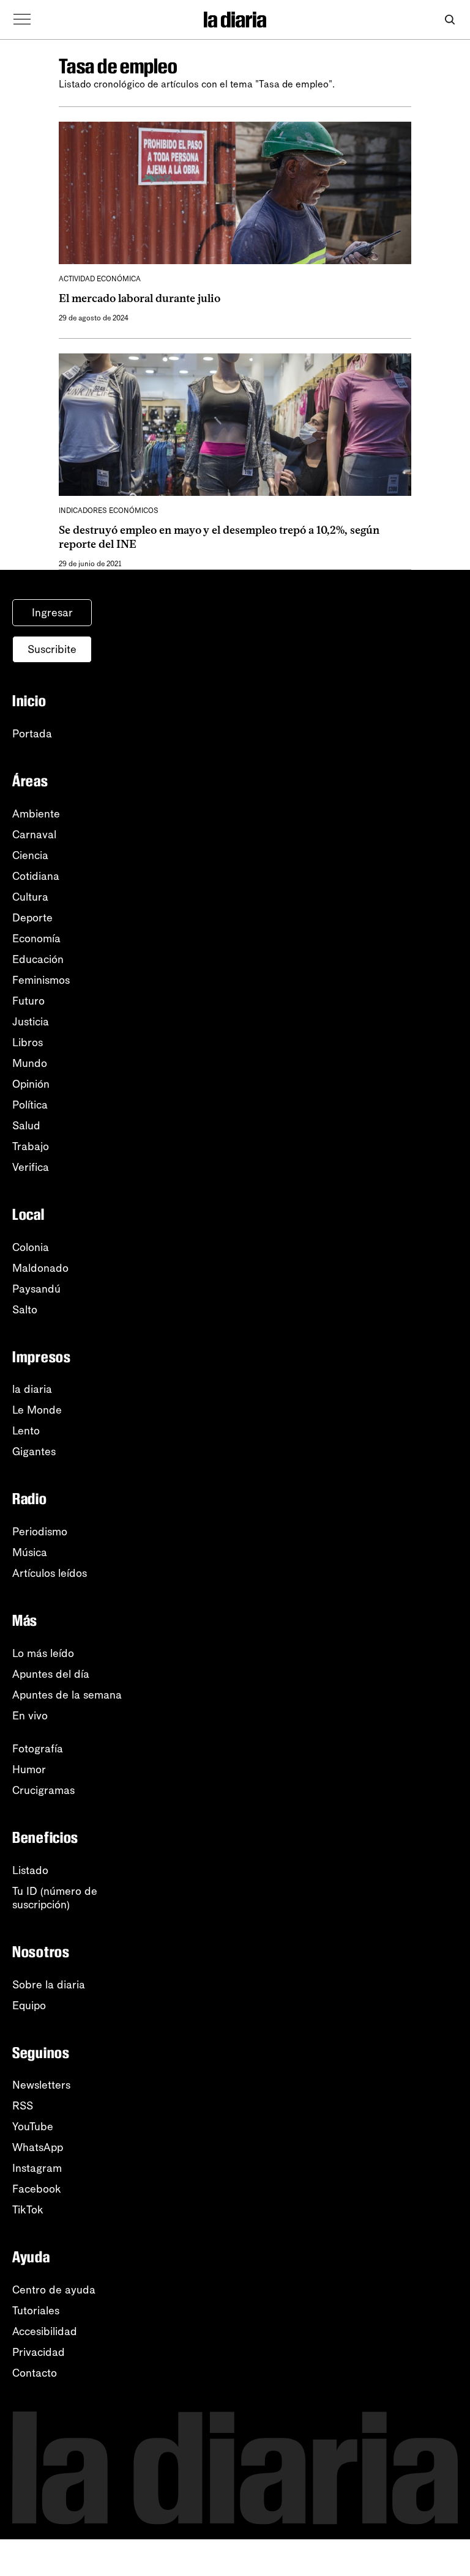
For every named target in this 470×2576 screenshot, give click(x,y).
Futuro (28, 1001)
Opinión (31, 1084)
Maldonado (40, 1268)
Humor (29, 1770)
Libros (28, 1043)
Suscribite (52, 649)
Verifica (31, 1167)
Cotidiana (36, 876)
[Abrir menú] (22, 20)
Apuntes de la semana (67, 1695)
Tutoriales (36, 2311)
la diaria (32, 1389)
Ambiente (36, 814)
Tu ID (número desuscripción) (55, 1898)
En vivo (30, 1716)
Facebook (37, 2189)
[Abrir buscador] (449, 20)
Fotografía (38, 1749)
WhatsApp (38, 2147)
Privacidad (39, 2352)
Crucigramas (43, 1790)
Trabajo (31, 1146)
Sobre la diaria (49, 1985)
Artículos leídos (50, 1573)
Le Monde (37, 1410)
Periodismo (40, 1532)
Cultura (30, 897)
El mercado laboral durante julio (140, 298)
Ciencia (30, 855)
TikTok (28, 2210)
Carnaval (34, 835)
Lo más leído (43, 1653)
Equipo (29, 2006)
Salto (25, 1310)
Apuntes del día (51, 1674)
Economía (36, 939)
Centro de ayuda (54, 2290)
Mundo (30, 1063)
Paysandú (36, 1289)
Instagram (37, 2168)
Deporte (32, 918)
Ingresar (52, 613)
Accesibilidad (45, 2331)
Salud (26, 1126)
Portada (32, 734)
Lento (26, 1431)
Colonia (31, 1247)
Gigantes (34, 1452)
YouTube (33, 2127)
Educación (38, 959)
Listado (30, 1870)
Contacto (35, 2373)
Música (30, 1552)
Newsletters (41, 2085)
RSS (23, 2106)
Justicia (31, 1022)
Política (30, 1105)
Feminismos (41, 980)
